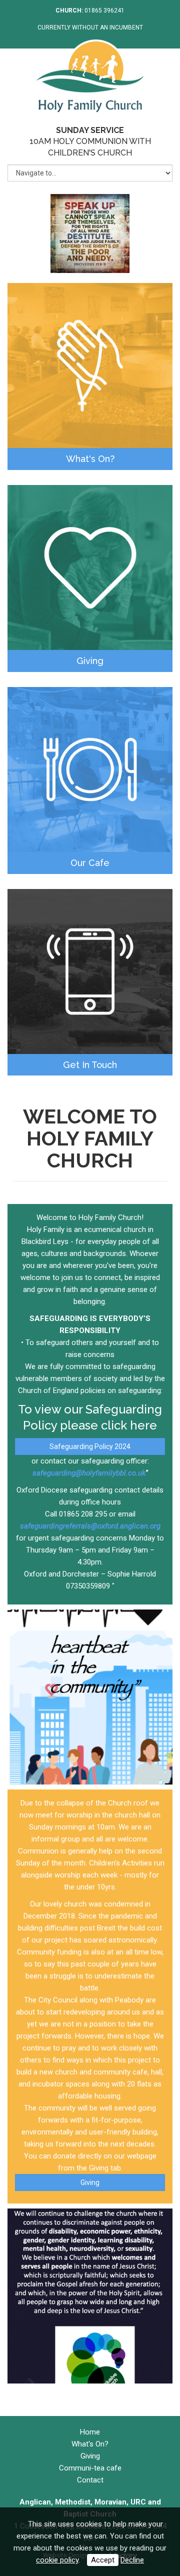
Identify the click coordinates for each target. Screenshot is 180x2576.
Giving (90, 661)
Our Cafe (90, 863)
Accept (103, 2560)
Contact (90, 2480)
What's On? (90, 459)
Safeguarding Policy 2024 (90, 1446)
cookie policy (57, 2560)
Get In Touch (90, 1065)
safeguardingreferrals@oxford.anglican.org (90, 1526)
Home (90, 2432)
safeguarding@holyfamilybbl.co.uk (89, 1473)
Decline (132, 2560)
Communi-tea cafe (90, 2468)
